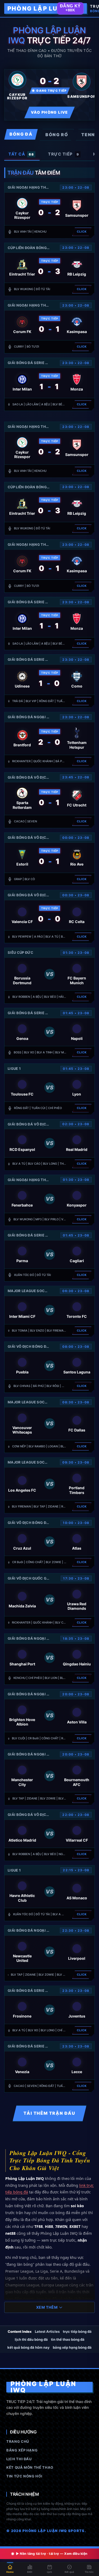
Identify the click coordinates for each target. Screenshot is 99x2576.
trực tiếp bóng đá (77, 2331)
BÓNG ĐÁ (21, 134)
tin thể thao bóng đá (68, 2339)
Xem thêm (47, 2307)
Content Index (20, 2331)
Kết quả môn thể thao (30, 2467)
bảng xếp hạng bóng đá (72, 2347)
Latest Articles (47, 2331)
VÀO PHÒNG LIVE (49, 112)
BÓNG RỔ (57, 135)
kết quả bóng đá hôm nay (29, 2347)
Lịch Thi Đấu (19, 2459)
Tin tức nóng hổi (24, 2476)
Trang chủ (18, 2441)
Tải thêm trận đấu (49, 2113)
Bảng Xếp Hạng (22, 2450)
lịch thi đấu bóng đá (31, 2339)
